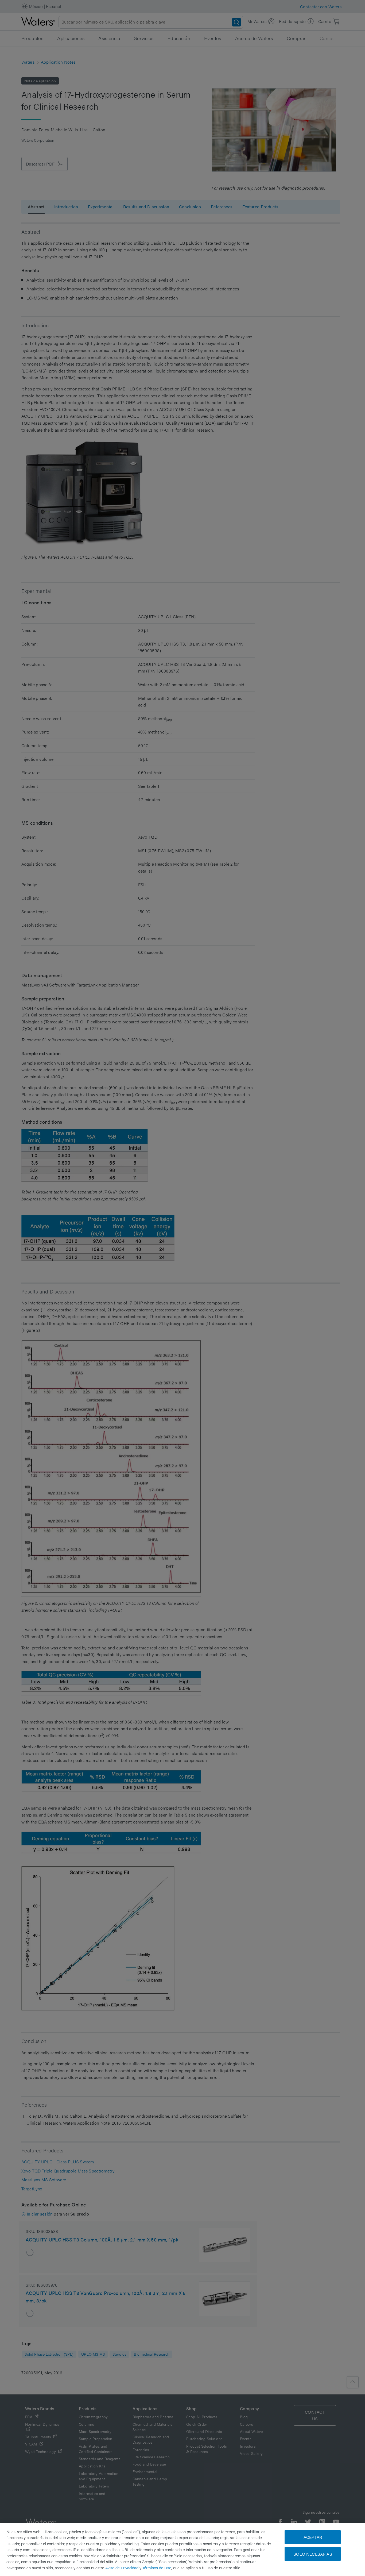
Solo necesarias (313, 2554)
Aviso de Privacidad (122, 2568)
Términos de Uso (157, 2568)
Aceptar (313, 2537)
